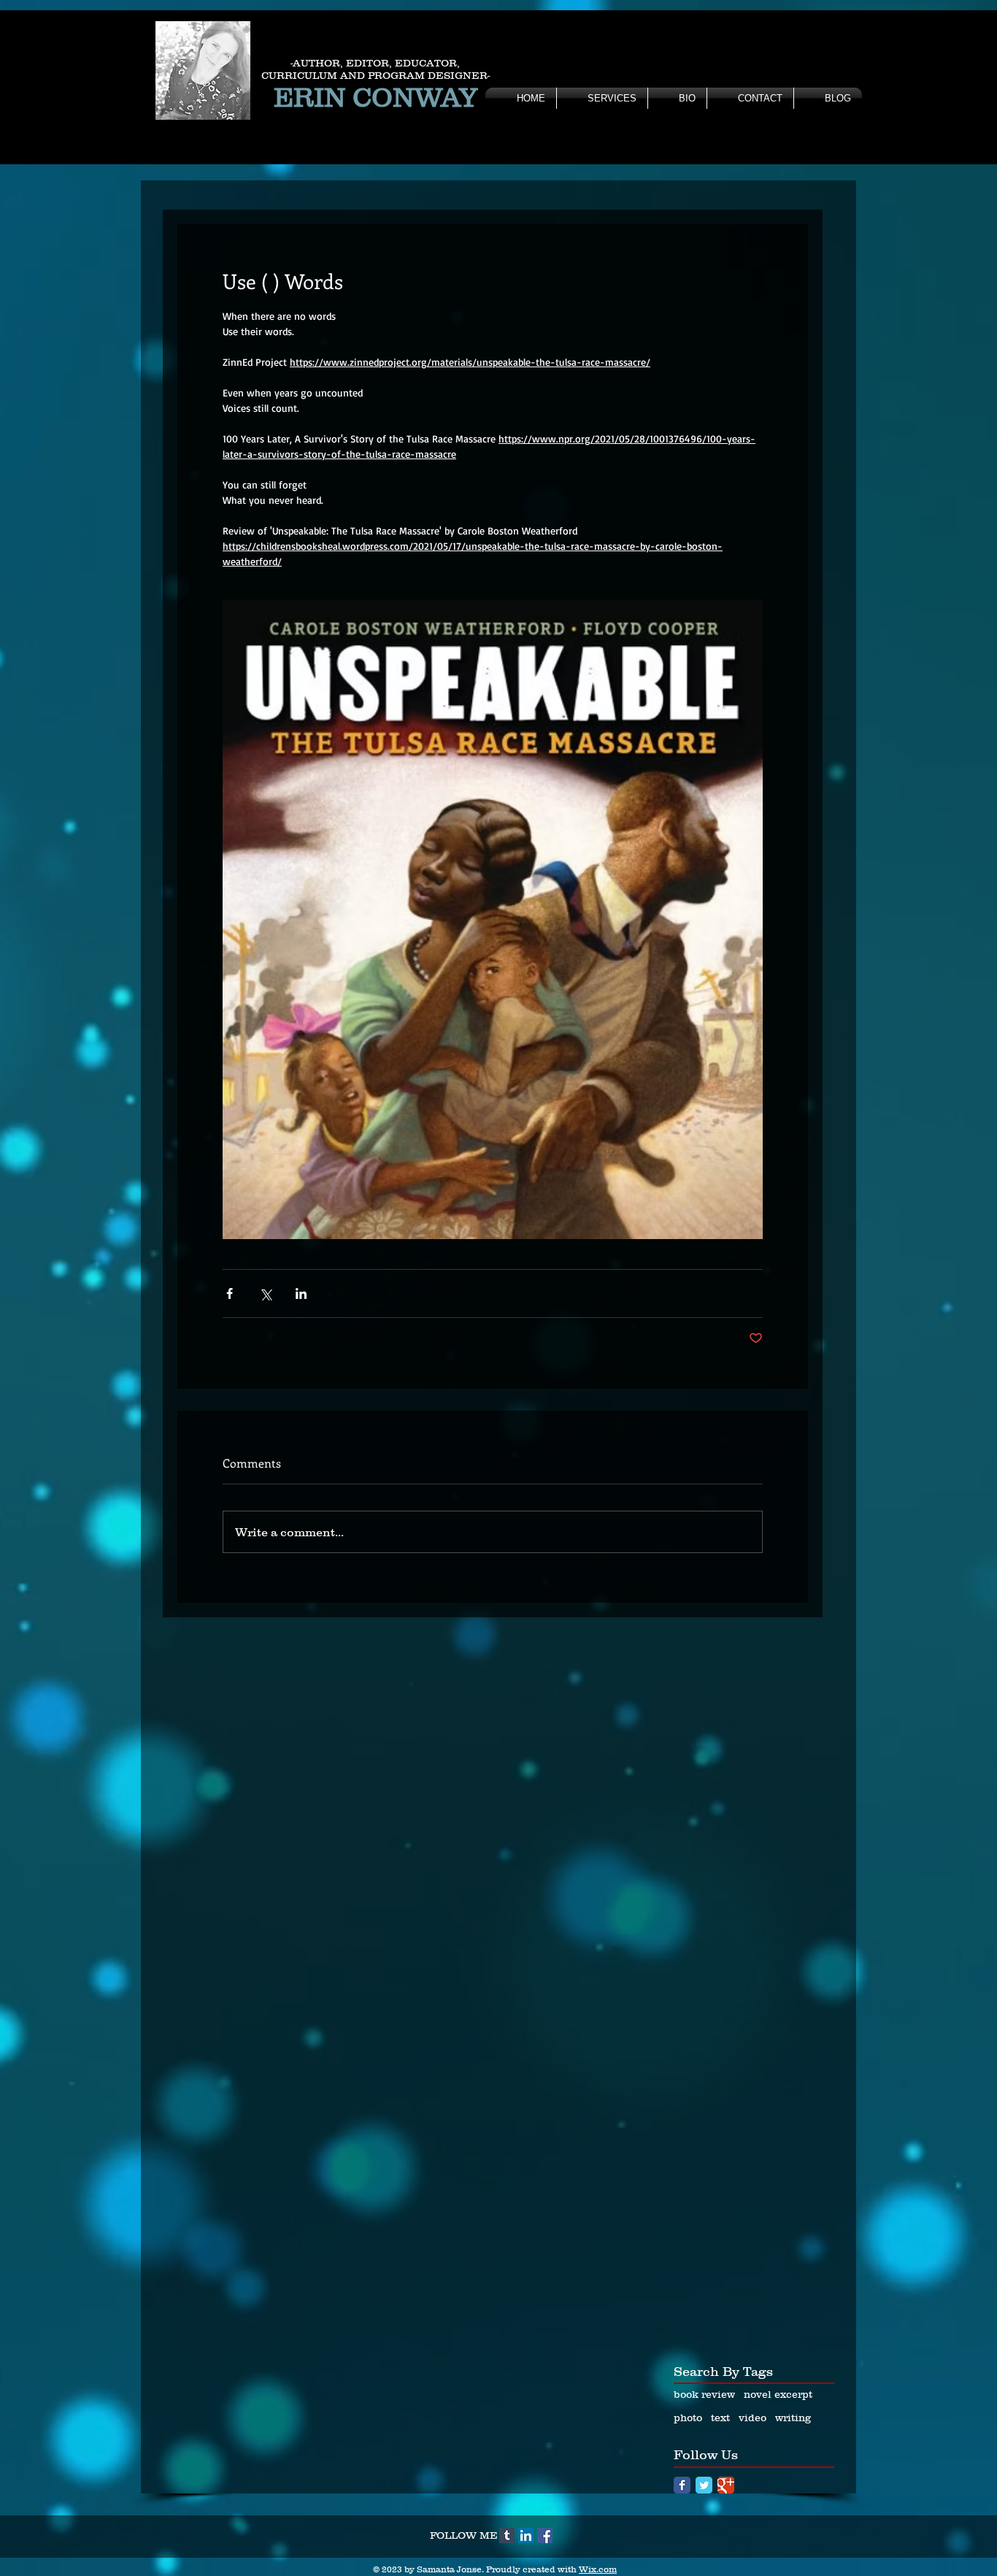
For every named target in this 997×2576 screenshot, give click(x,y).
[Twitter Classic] (704, 2485)
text (720, 2418)
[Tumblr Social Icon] (507, 2535)
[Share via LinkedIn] (301, 1293)
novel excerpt (778, 2394)
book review (704, 2394)
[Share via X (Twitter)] (265, 1293)
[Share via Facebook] (230, 1293)
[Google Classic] (726, 2485)
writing (793, 2418)
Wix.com (598, 2569)
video (752, 2418)
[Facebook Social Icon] (545, 2535)
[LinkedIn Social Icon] (526, 2535)
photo (688, 2418)
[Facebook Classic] (682, 2485)
